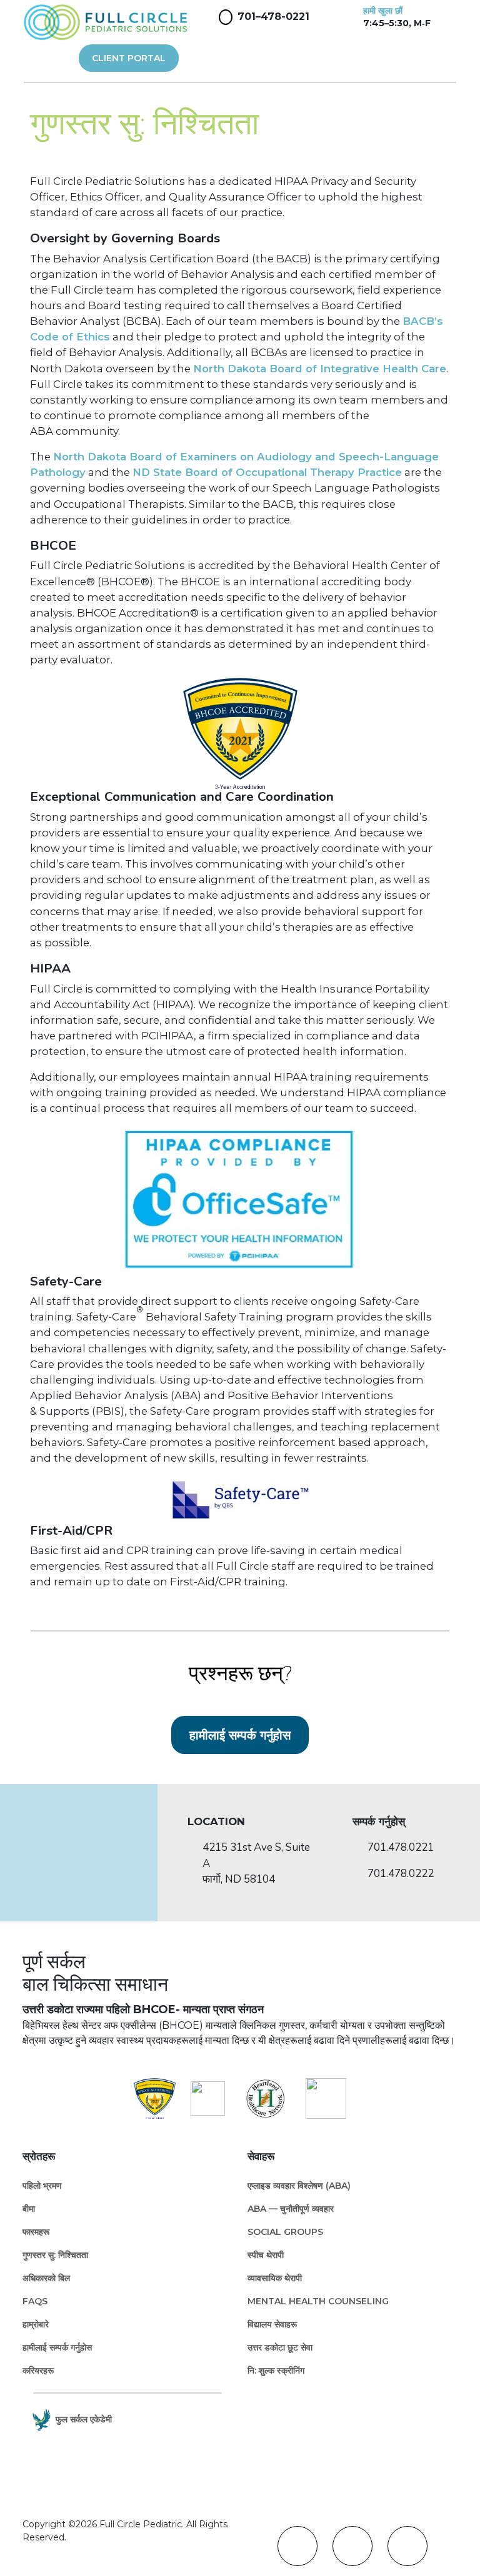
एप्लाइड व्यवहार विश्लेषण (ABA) (299, 2186)
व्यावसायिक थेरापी (275, 2278)
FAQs (35, 2301)
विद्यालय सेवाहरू (272, 2324)
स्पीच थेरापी (266, 2255)
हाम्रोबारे (36, 2324)
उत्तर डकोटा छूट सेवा (280, 2347)
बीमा (29, 2209)
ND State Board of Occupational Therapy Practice (267, 472)
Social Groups (285, 2232)
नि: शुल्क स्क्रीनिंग (276, 2370)
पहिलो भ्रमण (42, 2186)
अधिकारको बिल (46, 2278)
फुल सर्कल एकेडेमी (84, 2419)
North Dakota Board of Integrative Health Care (320, 369)
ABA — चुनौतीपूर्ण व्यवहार (291, 2209)
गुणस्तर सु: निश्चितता (55, 2255)
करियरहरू (38, 2370)
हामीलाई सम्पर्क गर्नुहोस (240, 1735)
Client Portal (129, 58)
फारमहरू (36, 2232)
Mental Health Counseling (318, 2301)
